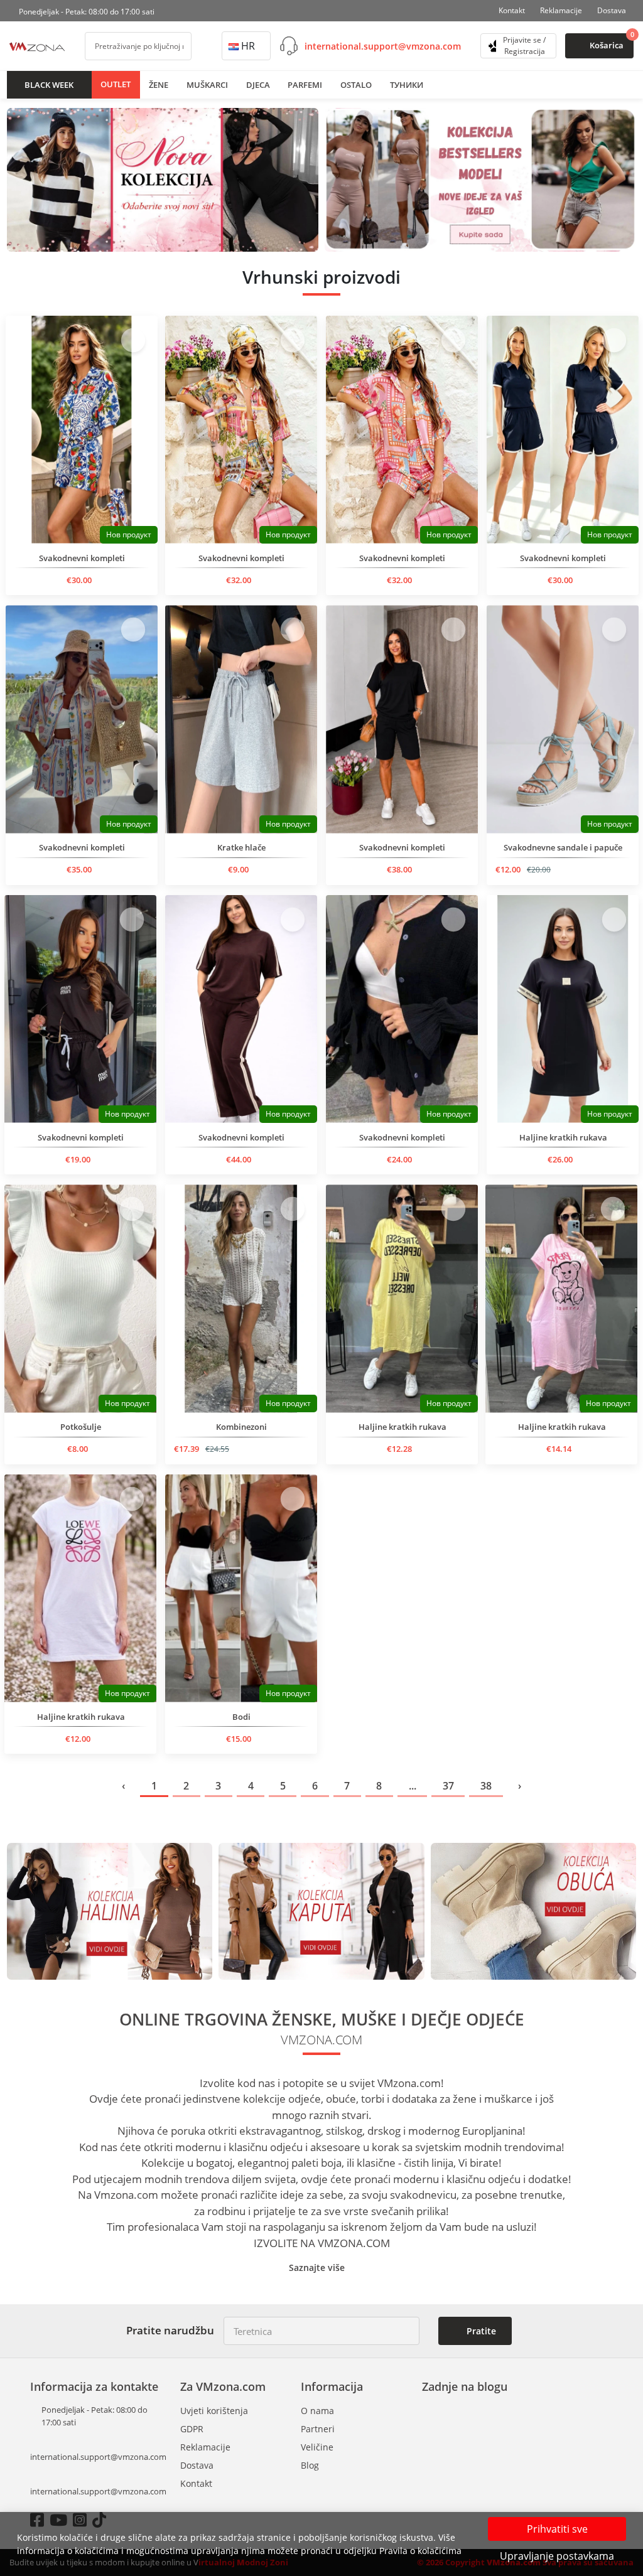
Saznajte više (318, 2267)
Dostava (612, 10)
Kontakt (512, 10)
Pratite (480, 2331)
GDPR (192, 2429)
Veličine (317, 2447)
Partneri (318, 2429)
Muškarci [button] (207, 85)
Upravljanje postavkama (557, 2556)
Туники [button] (407, 85)
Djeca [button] (258, 85)
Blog (310, 2465)
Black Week (49, 85)
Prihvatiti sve (557, 2529)
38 (486, 1786)
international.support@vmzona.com (383, 46)
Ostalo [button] (356, 85)
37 (448, 1786)
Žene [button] (159, 85)
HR (248, 46)
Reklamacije (561, 10)
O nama (317, 2411)
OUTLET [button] (116, 84)
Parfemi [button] (305, 85)
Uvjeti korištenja (214, 2411)
